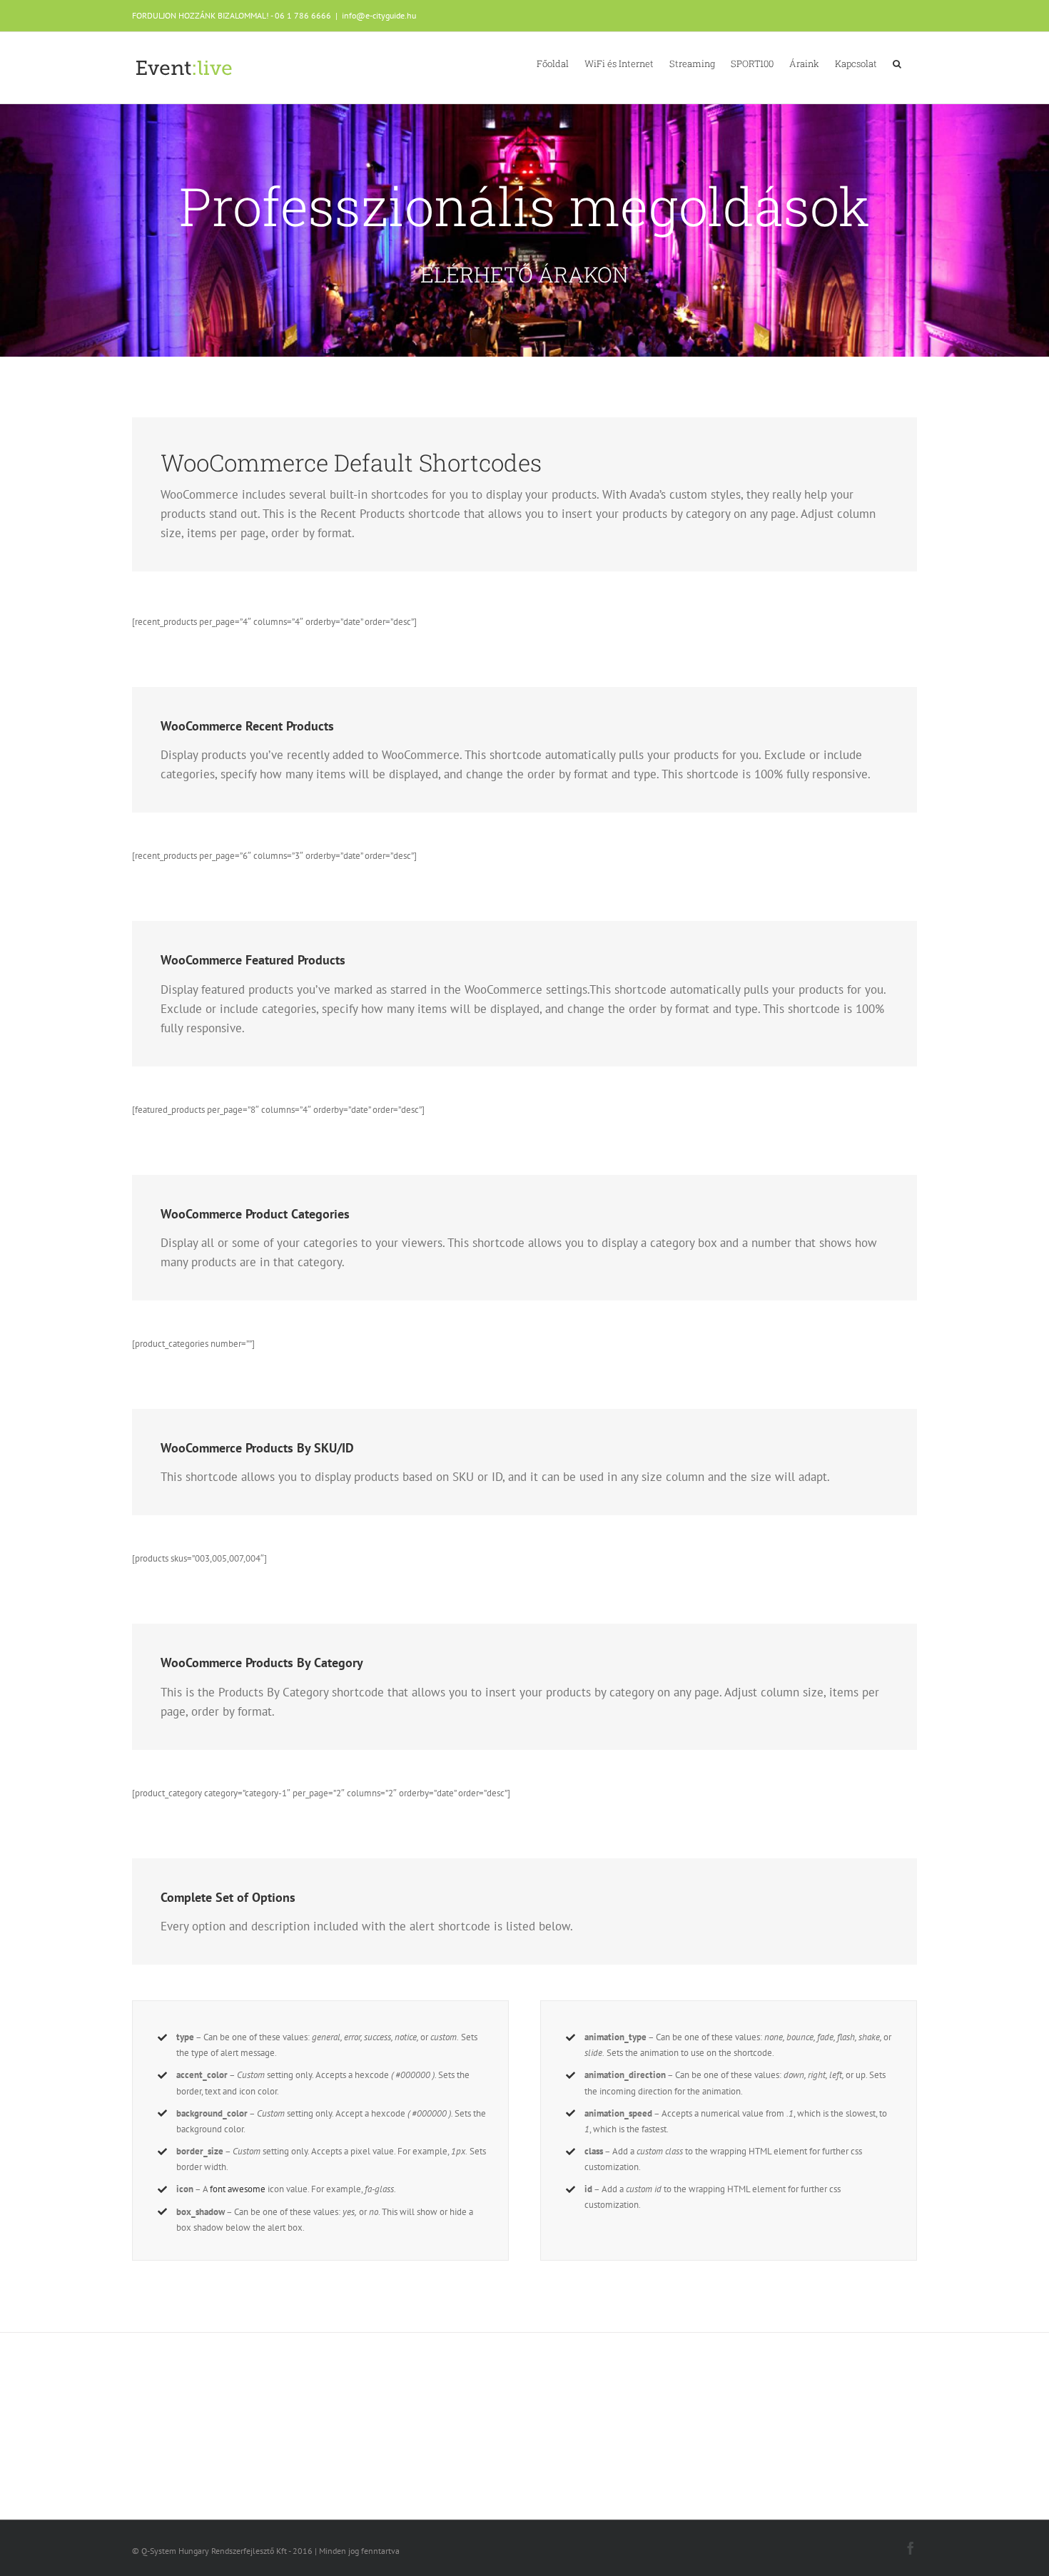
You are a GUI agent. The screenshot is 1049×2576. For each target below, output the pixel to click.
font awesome (238, 2189)
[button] (897, 63)
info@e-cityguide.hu (379, 15)
